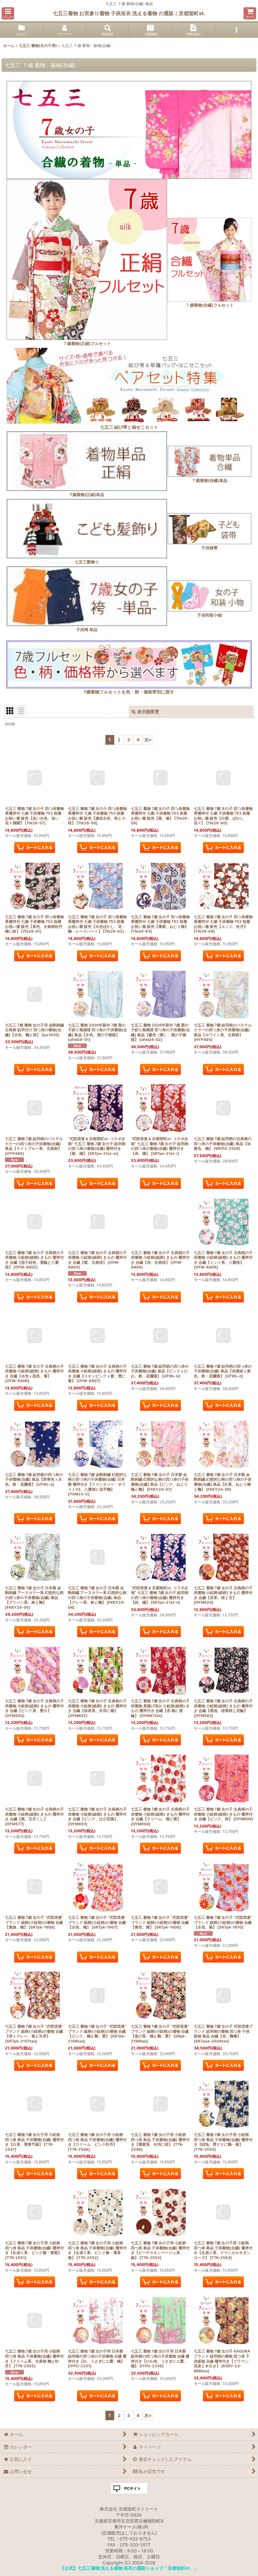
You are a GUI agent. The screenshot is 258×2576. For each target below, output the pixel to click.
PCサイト (133, 2488)
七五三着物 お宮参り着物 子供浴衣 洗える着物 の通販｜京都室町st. (129, 13)
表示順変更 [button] (148, 712)
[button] (8, 13)
